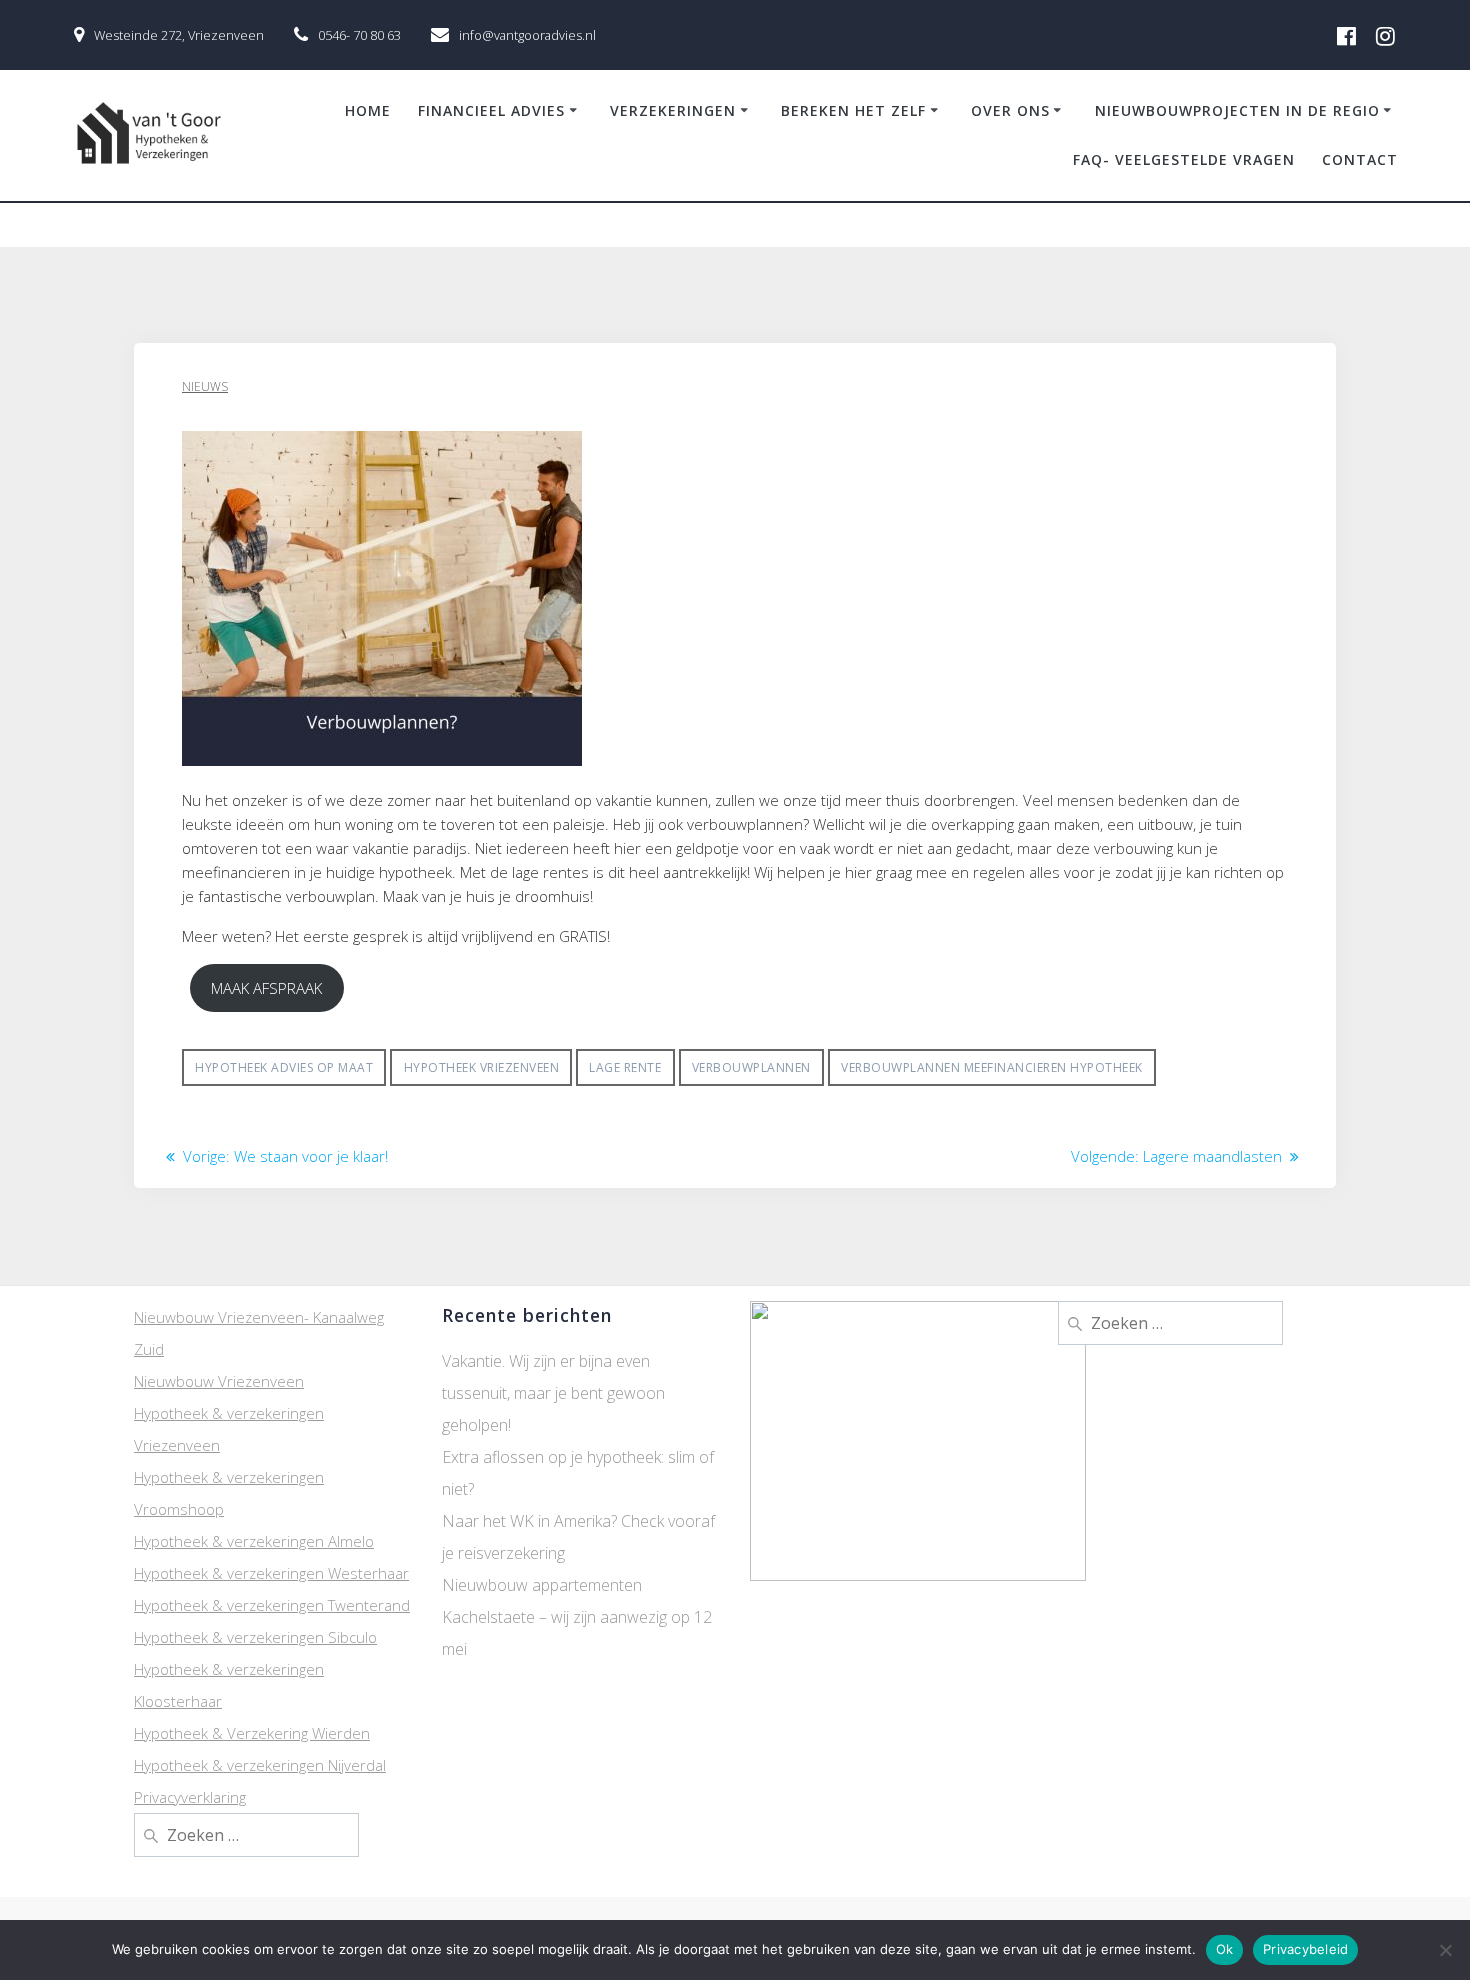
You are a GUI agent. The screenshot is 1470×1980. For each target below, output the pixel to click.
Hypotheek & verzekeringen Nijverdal (260, 1765)
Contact (1360, 159)
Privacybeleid (1305, 1949)
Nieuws (205, 386)
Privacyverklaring (190, 1797)
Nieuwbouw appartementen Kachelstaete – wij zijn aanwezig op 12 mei (577, 1617)
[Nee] (1445, 1950)
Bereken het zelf (853, 110)
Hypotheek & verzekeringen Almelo (254, 1541)
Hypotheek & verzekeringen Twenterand (272, 1605)
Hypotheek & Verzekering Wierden (252, 1733)
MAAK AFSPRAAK (266, 988)
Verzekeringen (673, 110)
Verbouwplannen (751, 1067)
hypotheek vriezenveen (482, 1067)
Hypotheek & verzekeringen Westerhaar (271, 1573)
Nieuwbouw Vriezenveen (219, 1381)
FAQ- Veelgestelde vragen (1184, 159)
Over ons (1010, 110)
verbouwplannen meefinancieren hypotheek (992, 1067)
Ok (1225, 1949)
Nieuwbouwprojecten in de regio (1237, 110)
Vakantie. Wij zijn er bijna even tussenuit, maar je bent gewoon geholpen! (553, 1393)
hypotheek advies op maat (284, 1067)
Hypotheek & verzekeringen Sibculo (255, 1637)
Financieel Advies (491, 110)
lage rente (625, 1067)
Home (368, 110)
